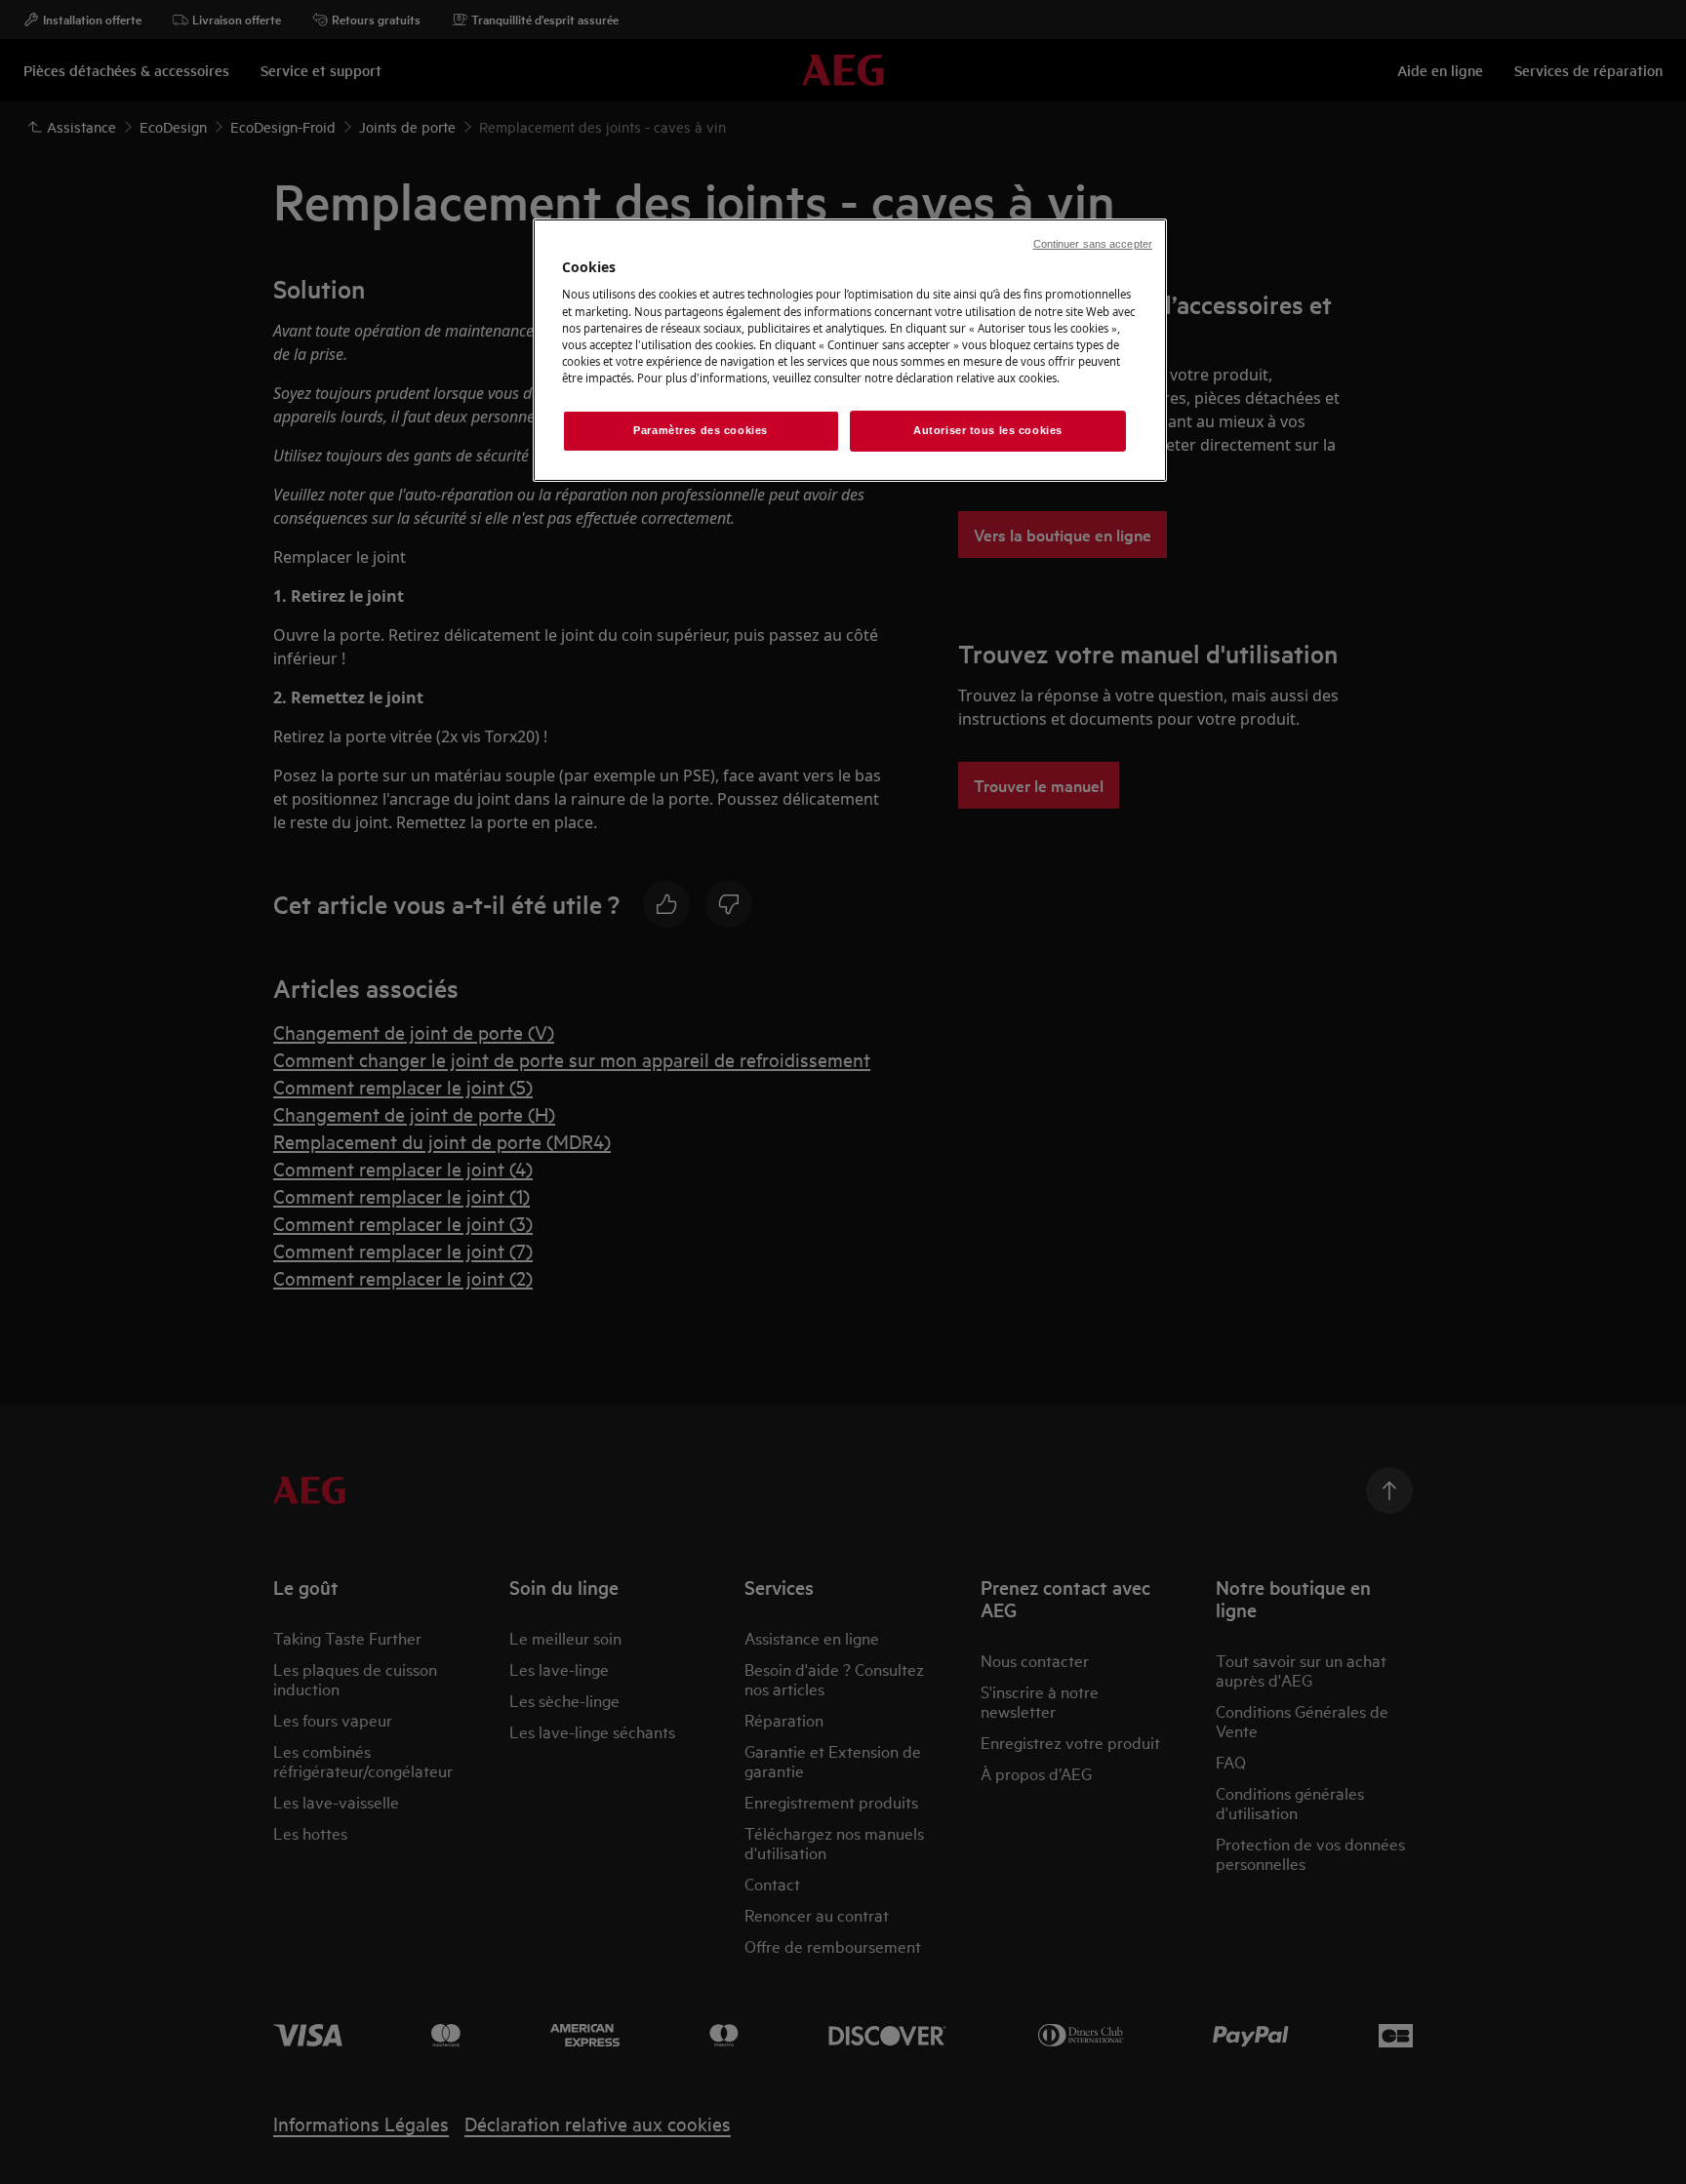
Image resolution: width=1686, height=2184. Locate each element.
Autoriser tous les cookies (988, 430)
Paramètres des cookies (701, 430)
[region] (850, 350)
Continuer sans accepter (1093, 244)
